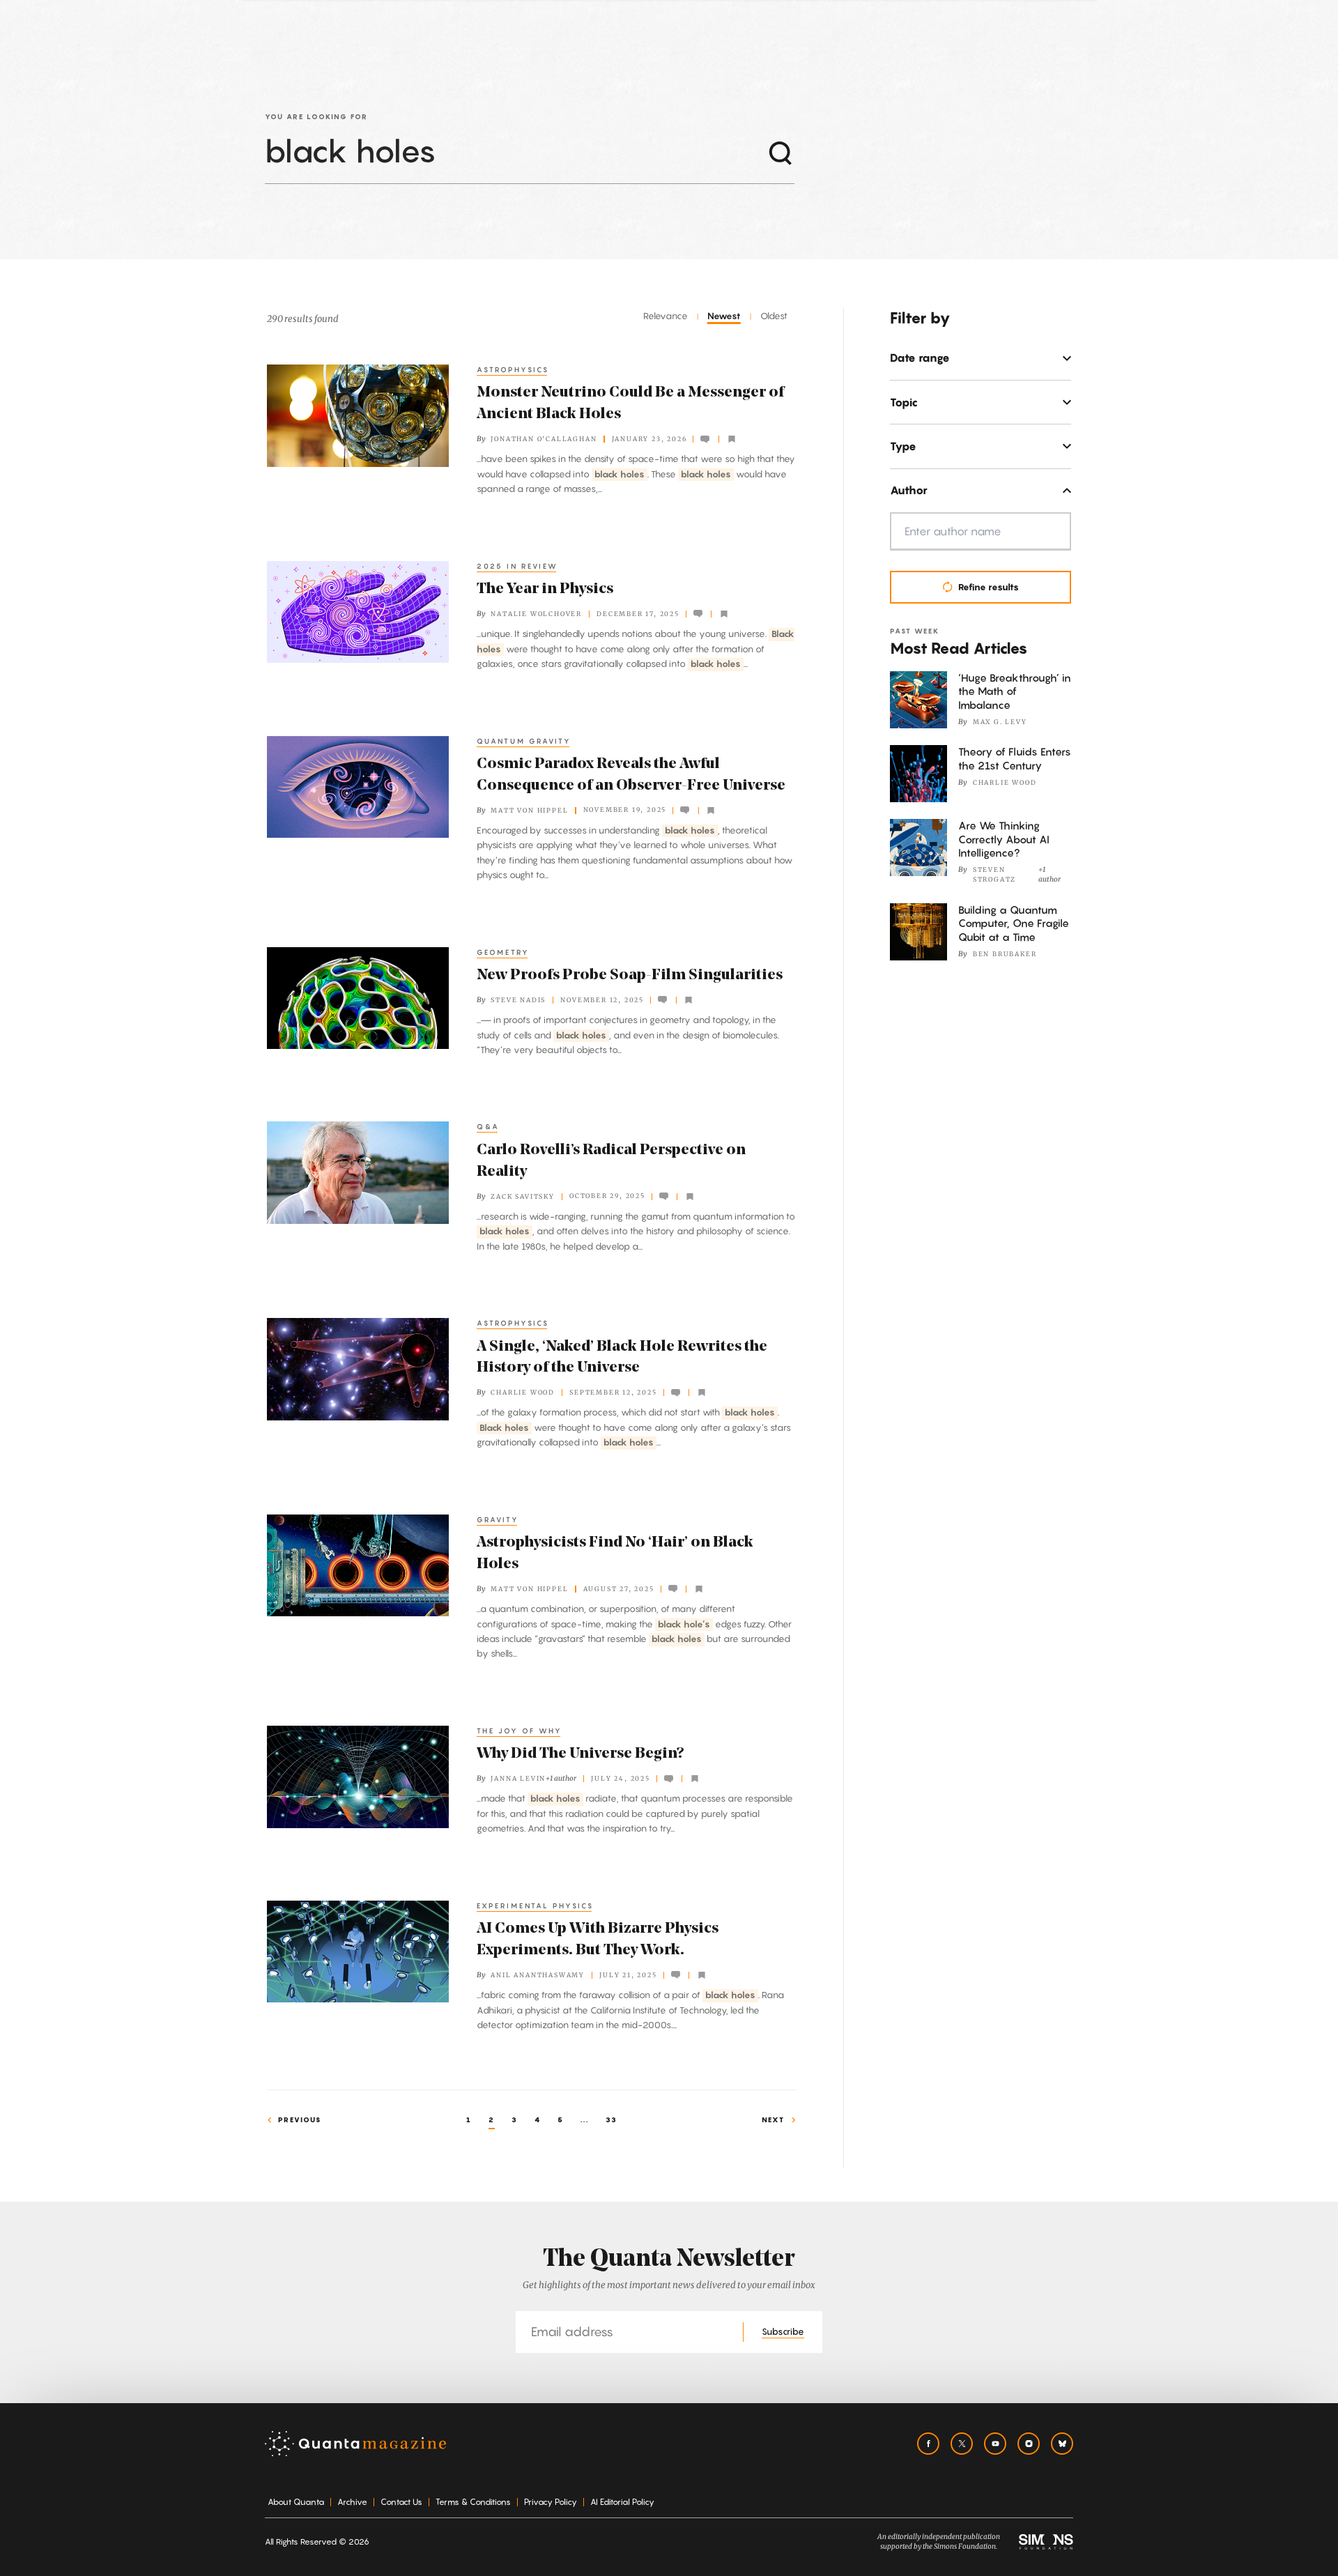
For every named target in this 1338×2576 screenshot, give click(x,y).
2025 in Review (517, 566)
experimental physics (535, 1906)
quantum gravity (524, 741)
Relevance (666, 316)
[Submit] (780, 152)
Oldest (774, 316)
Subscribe (783, 2331)
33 (612, 2119)
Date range (920, 358)
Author (909, 490)
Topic (904, 402)
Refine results (989, 587)
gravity (498, 1519)
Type (903, 446)
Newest (724, 316)
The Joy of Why (520, 1731)
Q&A (488, 1126)
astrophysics (513, 369)
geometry (503, 952)
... (585, 2119)
